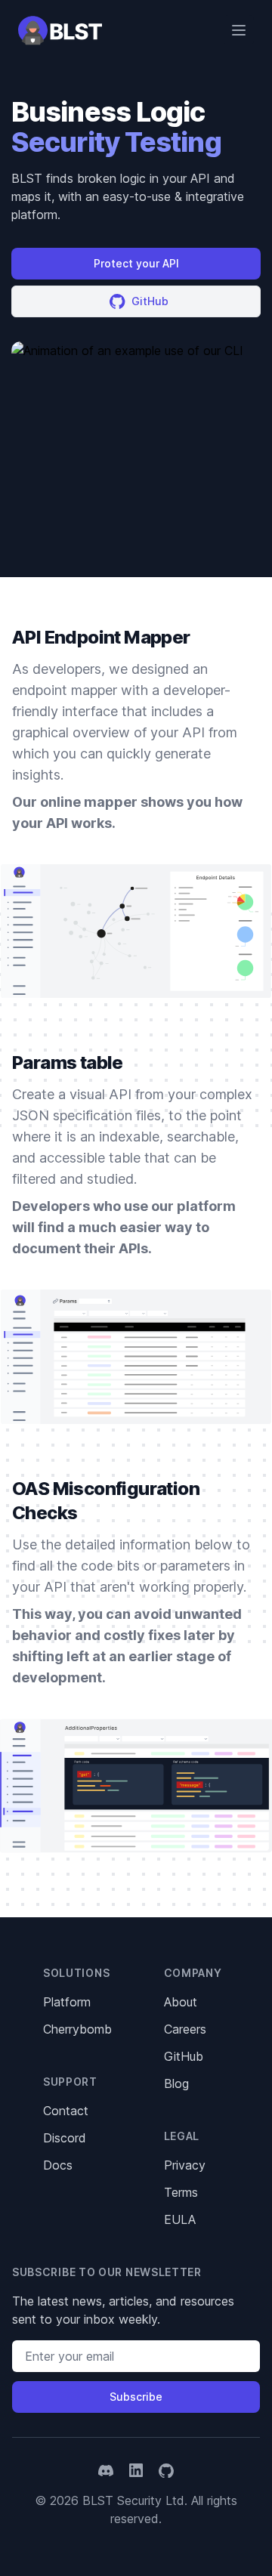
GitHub (184, 2056)
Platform (67, 2002)
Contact (66, 2111)
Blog (176, 2083)
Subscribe (136, 2397)
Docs (58, 2165)
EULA (180, 2219)
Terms (181, 2192)
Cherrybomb (77, 2029)
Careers (185, 2029)
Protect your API (136, 263)
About (181, 2002)
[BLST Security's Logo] (60, 30)
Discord (65, 2138)
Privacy (185, 2165)
